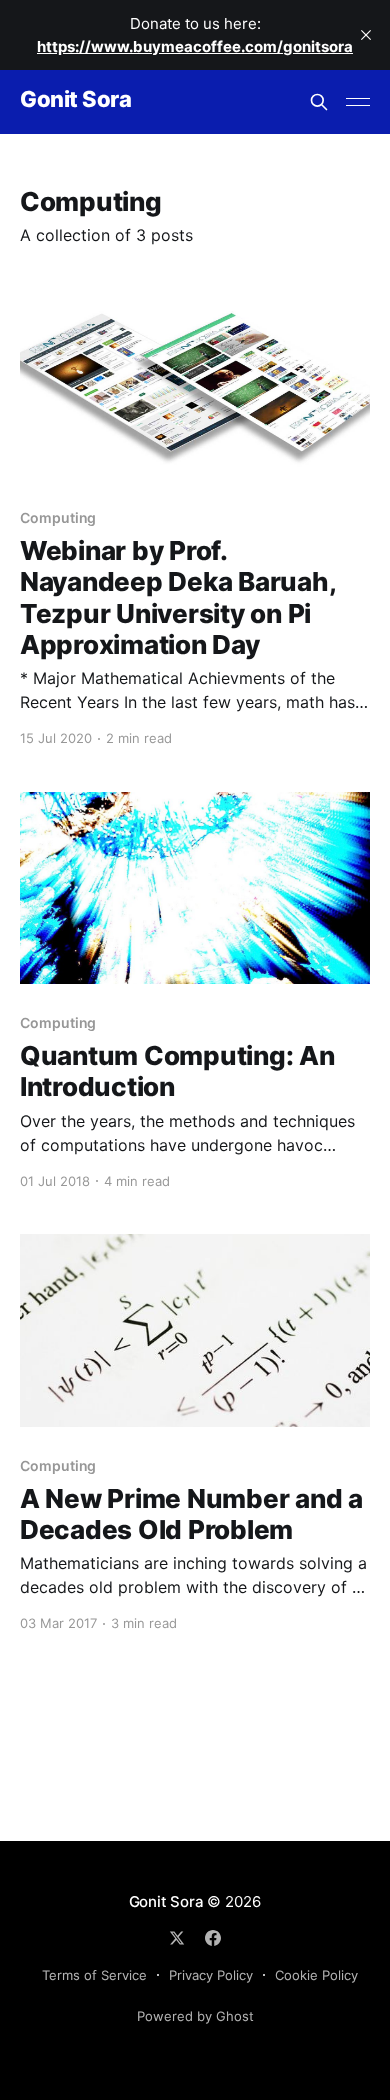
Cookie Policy (316, 1975)
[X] (177, 1938)
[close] (366, 35)
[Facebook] (213, 1938)
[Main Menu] (358, 102)
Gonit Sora (76, 99)
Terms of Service (94, 1975)
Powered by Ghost (195, 2016)
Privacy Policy (211, 1975)
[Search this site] (319, 102)
